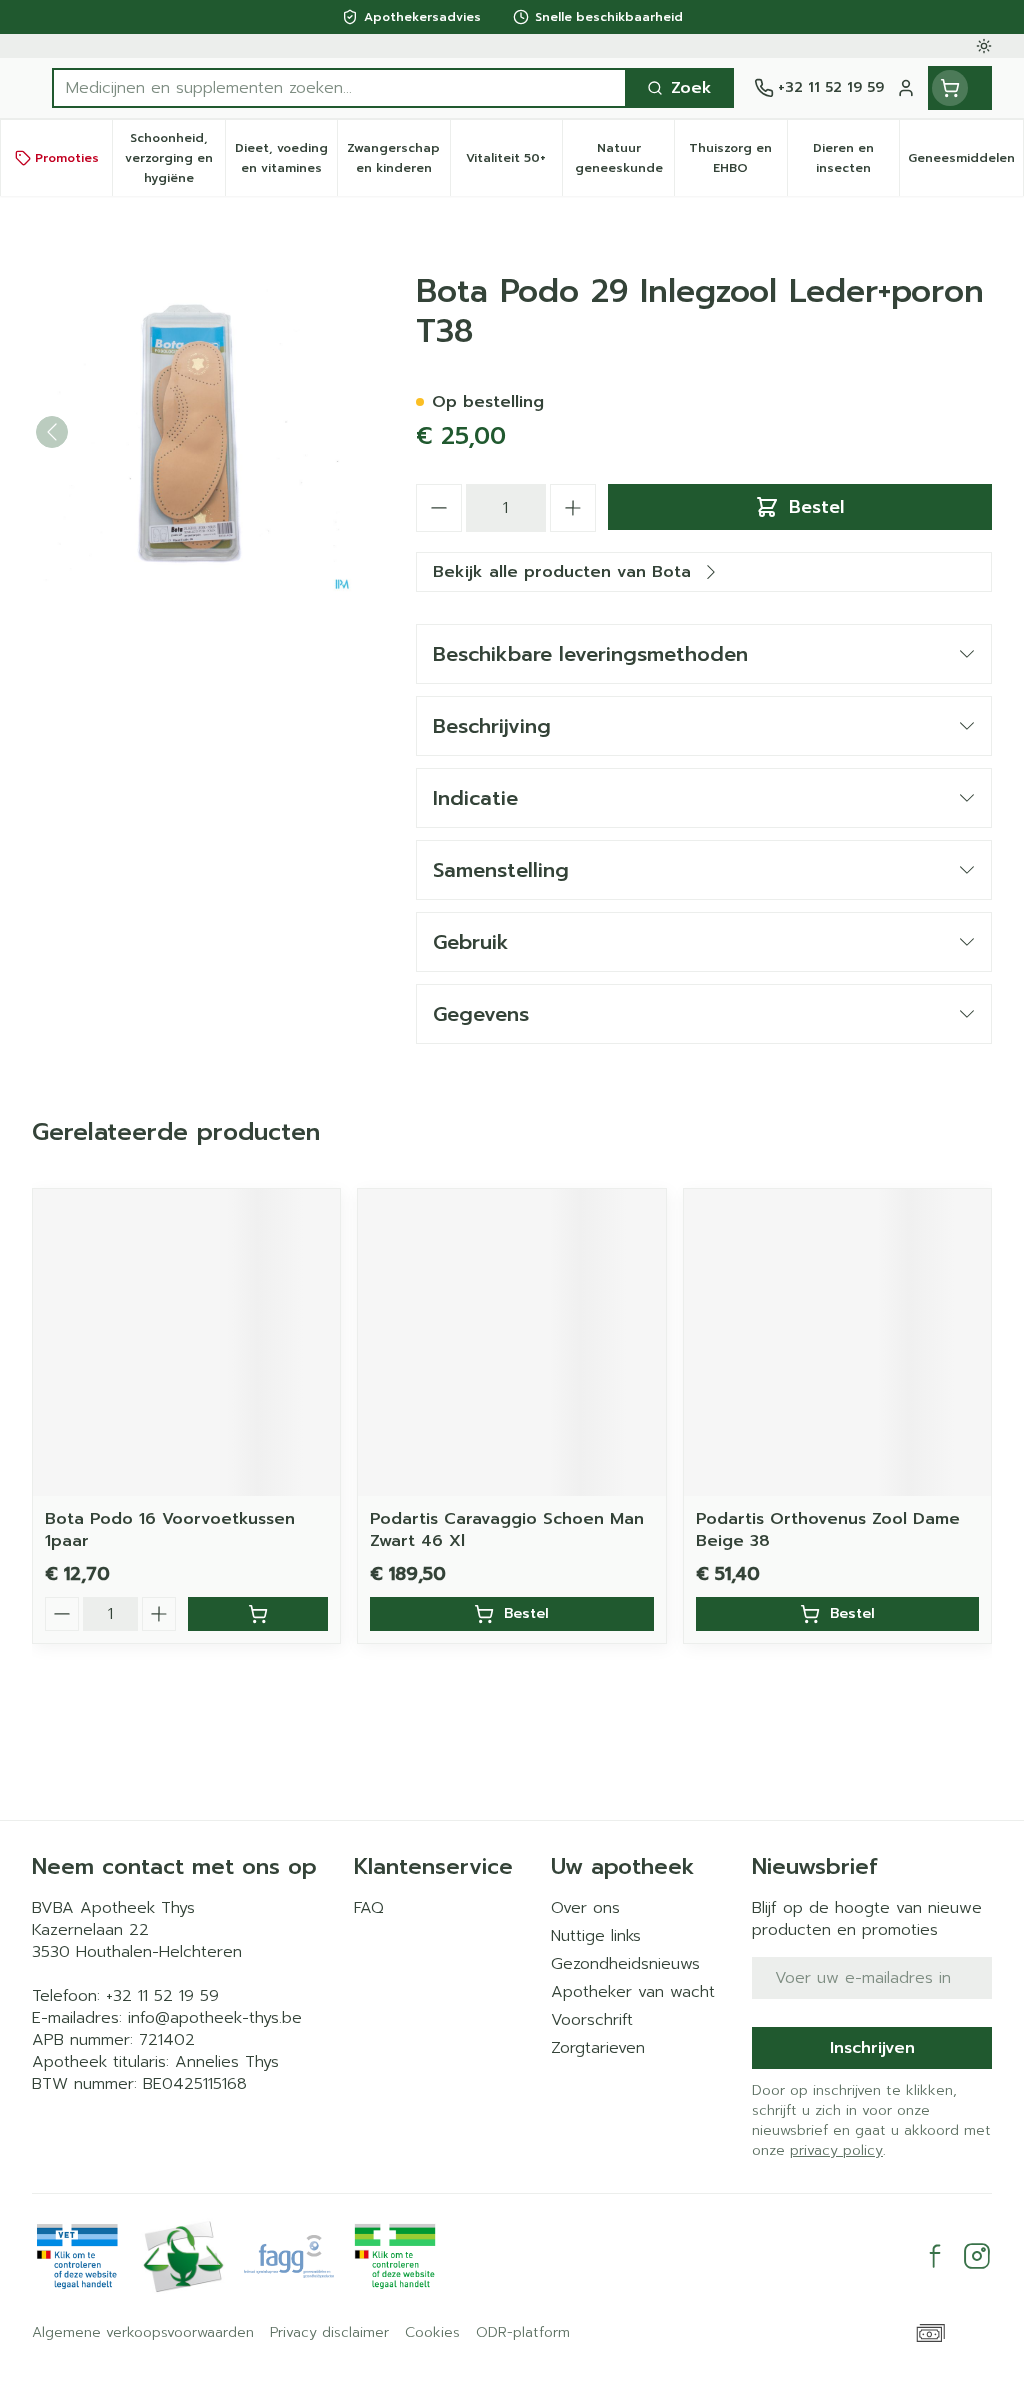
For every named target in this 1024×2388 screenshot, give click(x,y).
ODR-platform (523, 2333)
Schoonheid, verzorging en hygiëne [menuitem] (174, 158)
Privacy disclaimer (329, 2333)
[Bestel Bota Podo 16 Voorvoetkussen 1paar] (258, 1614)
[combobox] (339, 88)
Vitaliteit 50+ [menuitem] (514, 163)
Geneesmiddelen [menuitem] (965, 163)
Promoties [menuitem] (67, 158)
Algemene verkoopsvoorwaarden (143, 2333)
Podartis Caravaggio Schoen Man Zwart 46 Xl (507, 1530)
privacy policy (836, 2150)
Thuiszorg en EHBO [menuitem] (737, 158)
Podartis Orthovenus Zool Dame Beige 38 (828, 1530)
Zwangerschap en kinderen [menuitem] (398, 158)
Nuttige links (596, 1936)
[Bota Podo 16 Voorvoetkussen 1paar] (186, 1342)
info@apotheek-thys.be (215, 2018)
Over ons (585, 1908)
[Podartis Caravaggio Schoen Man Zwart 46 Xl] (511, 1342)
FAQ (369, 1908)
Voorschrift (592, 2020)
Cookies (432, 2333)
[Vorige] (52, 432)
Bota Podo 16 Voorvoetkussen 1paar (170, 1530)
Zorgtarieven (598, 2048)
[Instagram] (977, 2256)
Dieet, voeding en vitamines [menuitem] (286, 158)
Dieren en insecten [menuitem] (856, 158)
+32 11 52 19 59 (162, 1996)
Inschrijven (872, 2048)
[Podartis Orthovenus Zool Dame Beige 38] (837, 1342)
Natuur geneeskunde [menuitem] (624, 158)
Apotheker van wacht (633, 1992)
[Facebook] (935, 2256)
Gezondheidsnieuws (625, 1964)
